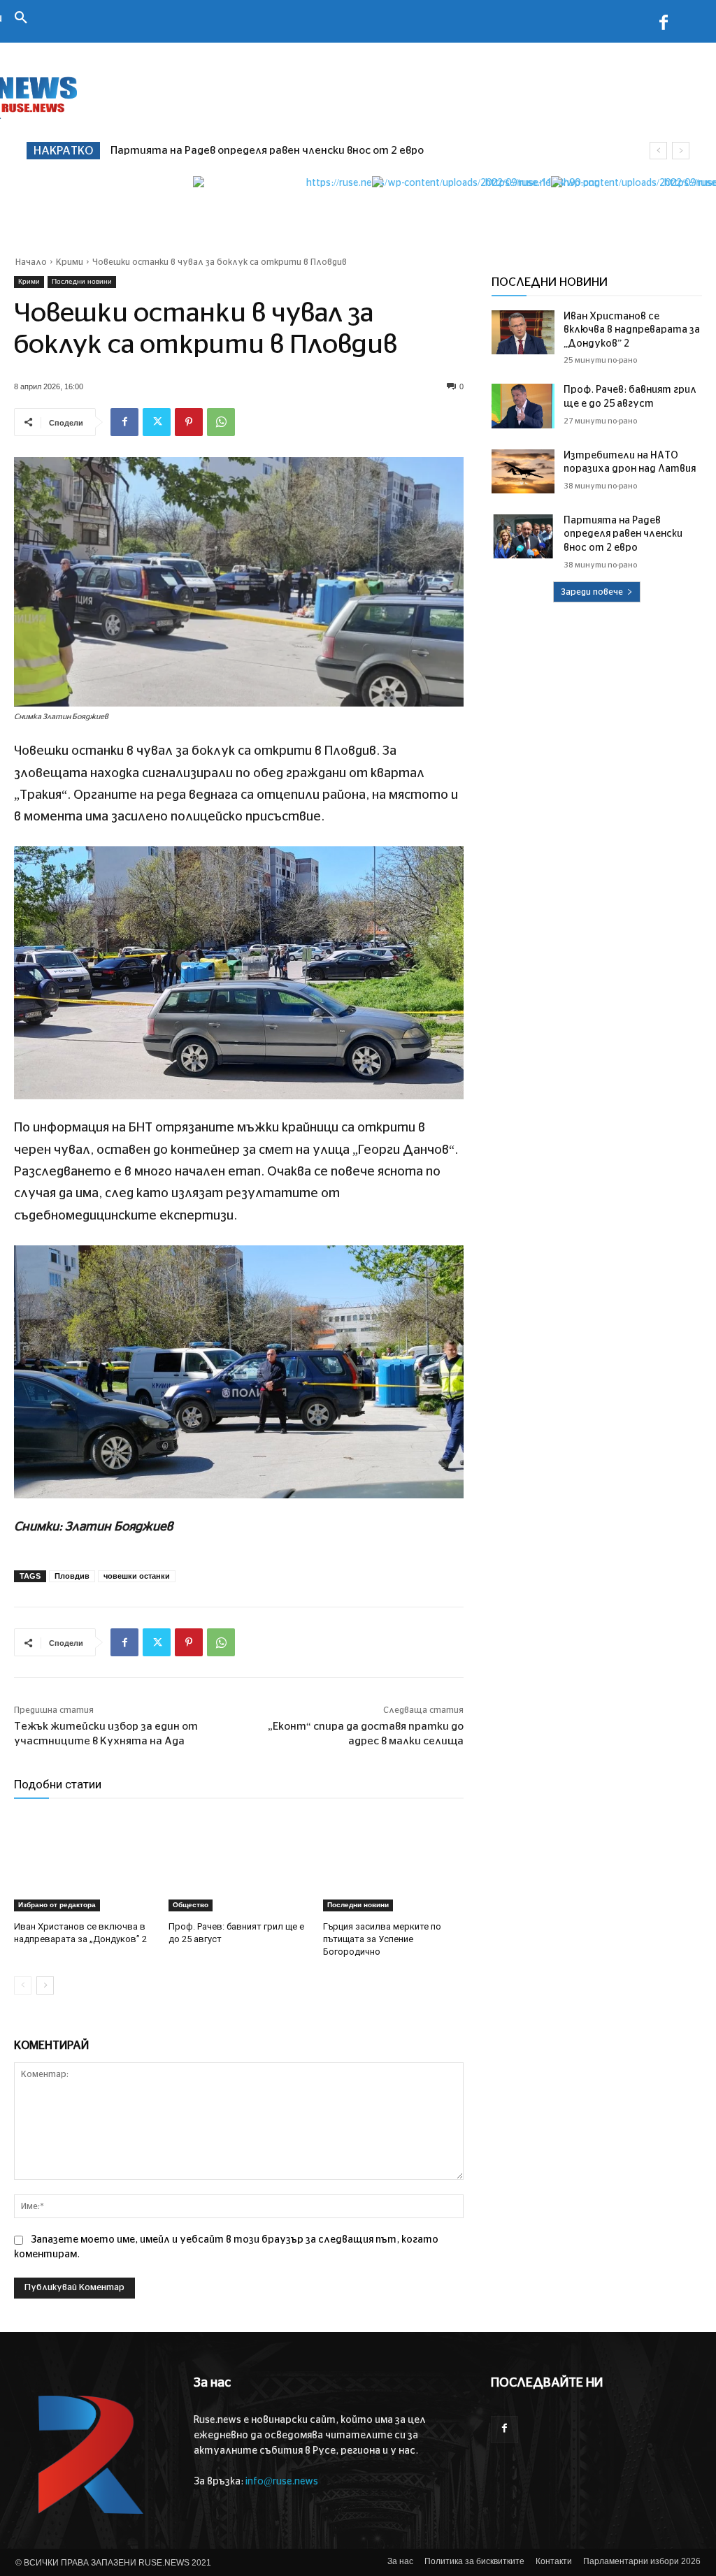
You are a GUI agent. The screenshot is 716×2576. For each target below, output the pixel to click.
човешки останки (137, 1576)
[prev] (658, 151)
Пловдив (72, 1576)
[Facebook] (664, 25)
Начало (31, 262)
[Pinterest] (189, 422)
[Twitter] (157, 422)
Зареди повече (592, 592)
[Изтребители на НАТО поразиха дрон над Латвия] (523, 471)
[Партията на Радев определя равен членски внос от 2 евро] (523, 536)
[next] (681, 151)
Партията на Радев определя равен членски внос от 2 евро (267, 151)
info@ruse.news (282, 2482)
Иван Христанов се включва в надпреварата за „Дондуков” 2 (632, 330)
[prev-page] (23, 1985)
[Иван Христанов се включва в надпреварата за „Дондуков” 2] (84, 1862)
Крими (70, 262)
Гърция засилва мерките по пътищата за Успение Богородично (382, 1939)
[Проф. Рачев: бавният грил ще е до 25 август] (239, 1862)
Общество (191, 1905)
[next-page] (45, 1985)
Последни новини (82, 281)
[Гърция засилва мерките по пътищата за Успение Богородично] (393, 1862)
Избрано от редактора (57, 1905)
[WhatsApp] (221, 422)
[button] (21, 19)
